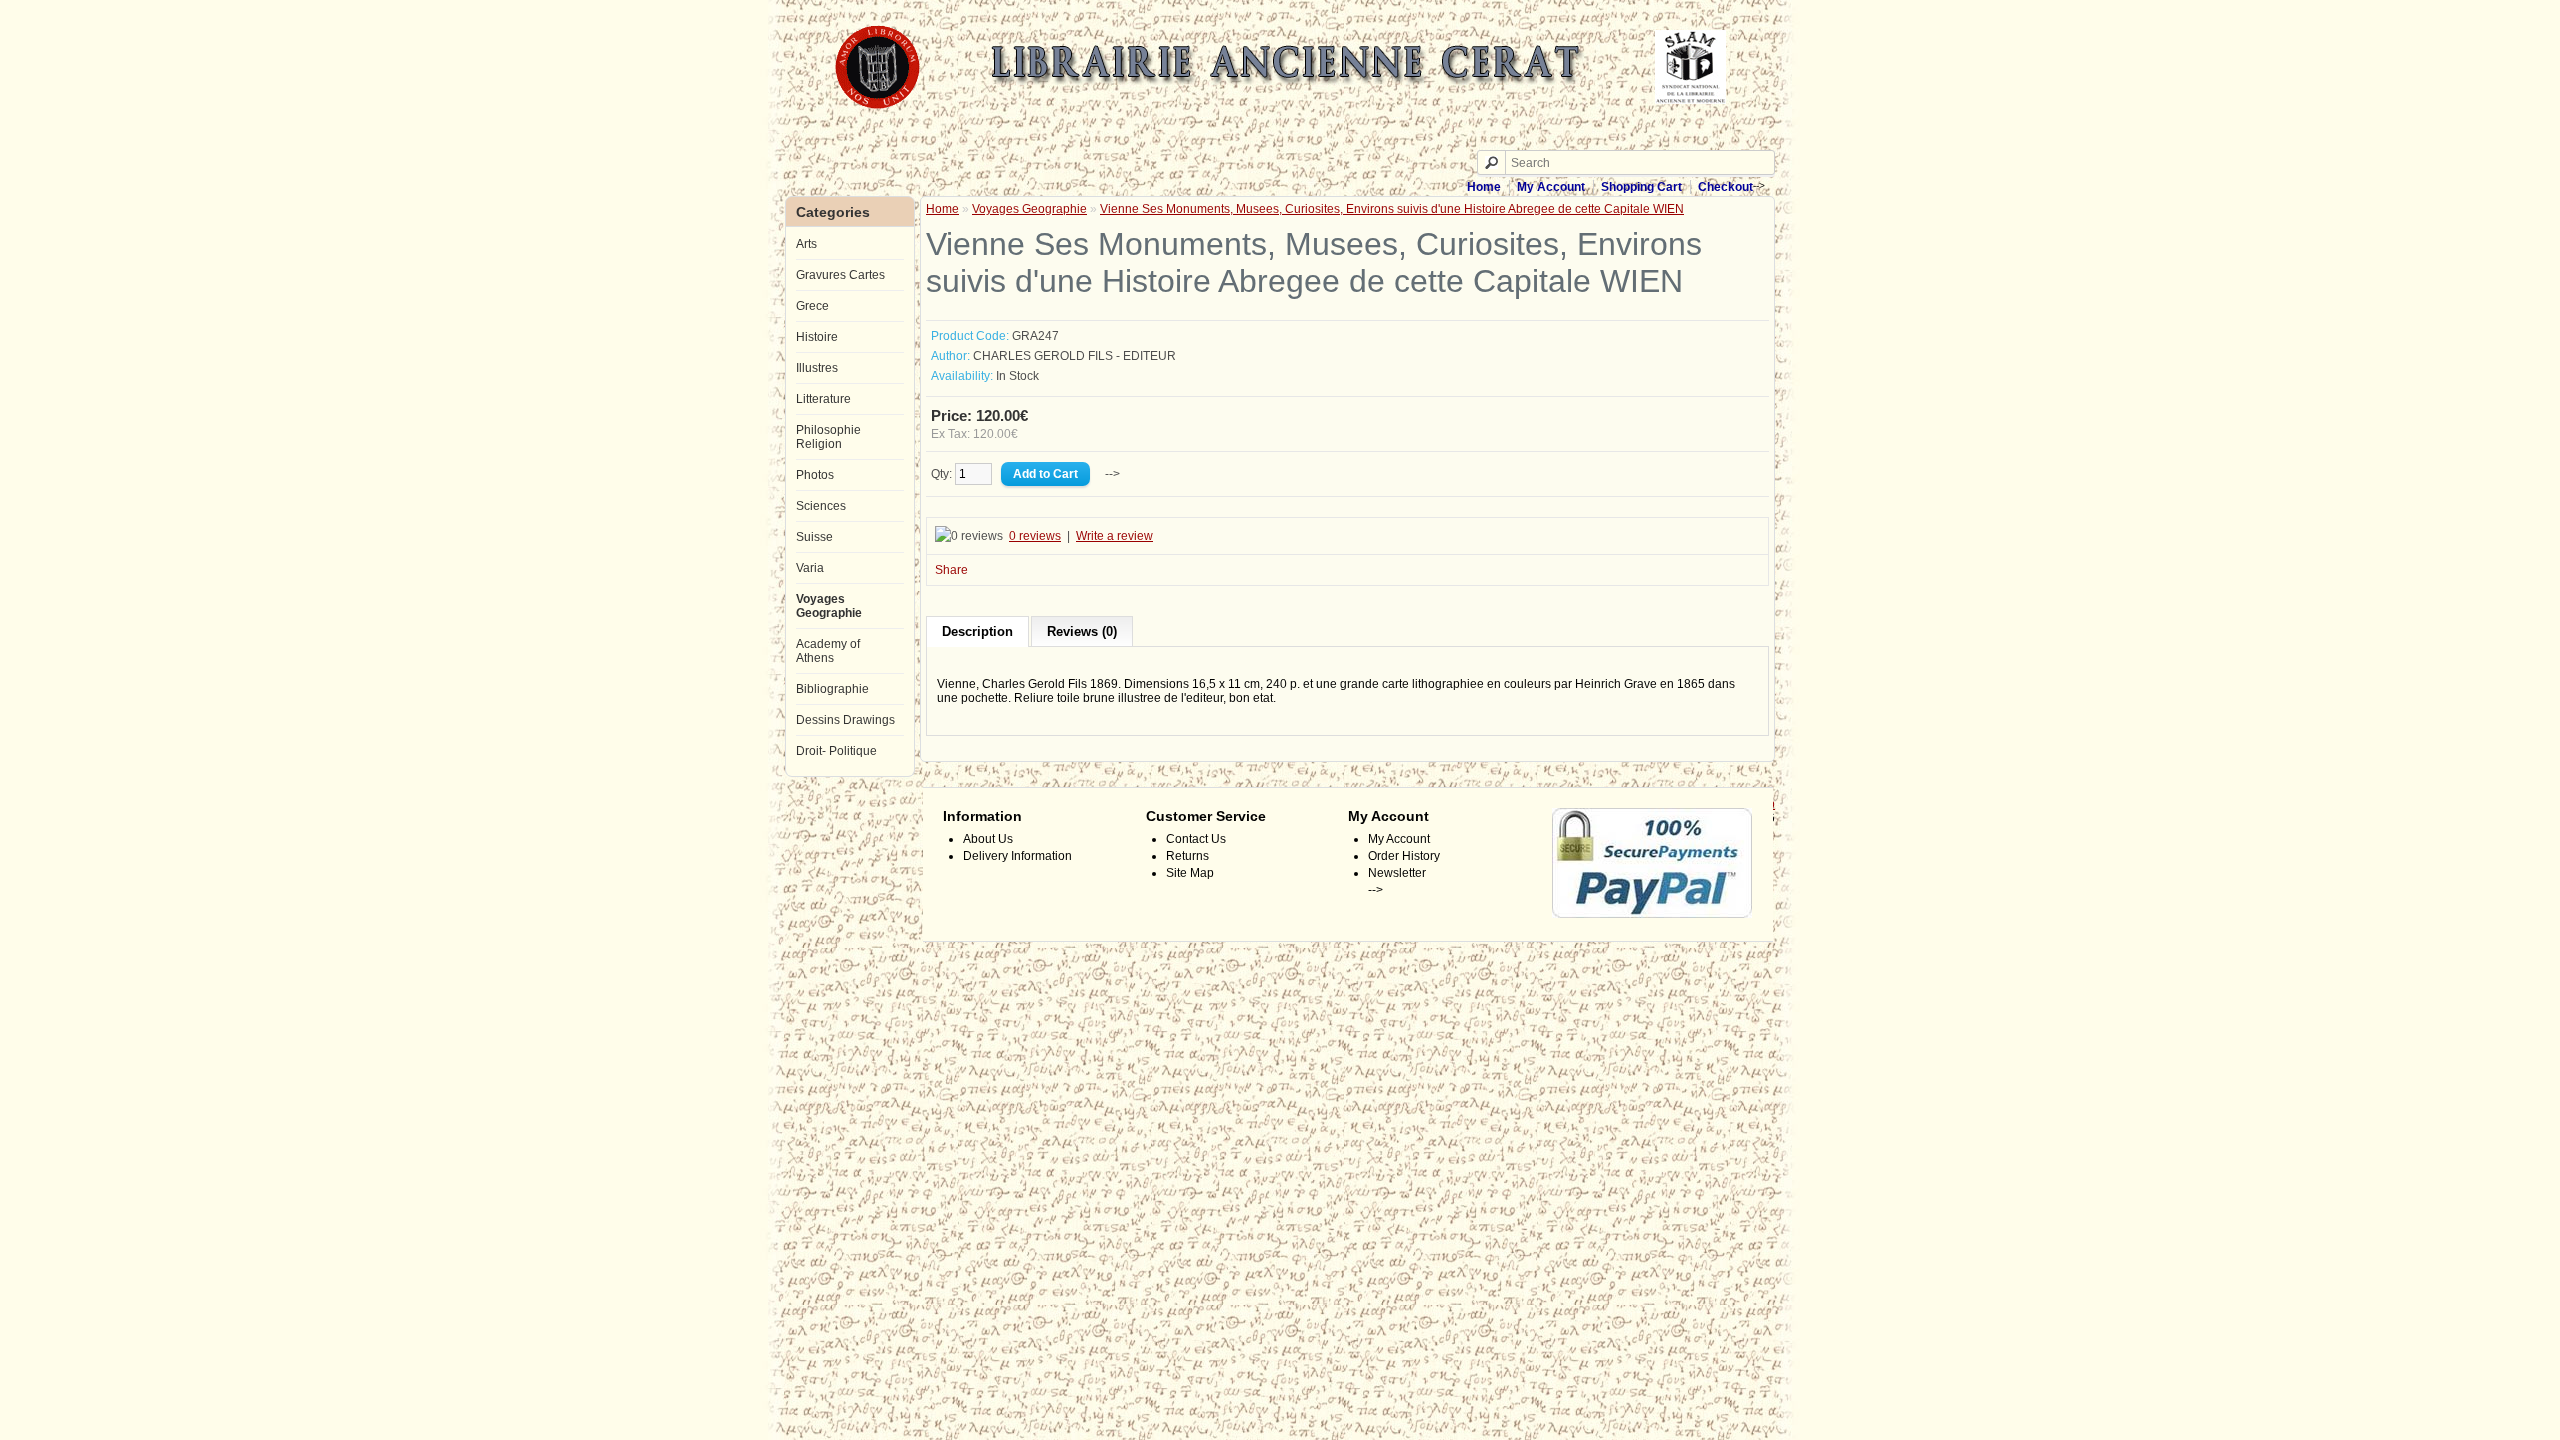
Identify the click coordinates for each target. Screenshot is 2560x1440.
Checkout (1725, 187)
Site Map (1190, 873)
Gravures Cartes (840, 275)
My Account (1551, 187)
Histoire (817, 337)
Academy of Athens (828, 651)
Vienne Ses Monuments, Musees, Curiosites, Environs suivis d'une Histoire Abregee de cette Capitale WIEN (1392, 209)
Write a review (1114, 536)
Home (1484, 187)
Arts (806, 244)
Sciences (821, 506)
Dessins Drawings (845, 720)
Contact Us (1196, 839)
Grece (812, 306)
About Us (988, 839)
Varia (810, 568)
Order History (1404, 856)
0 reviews (1035, 536)
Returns (1187, 856)
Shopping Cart (1641, 187)
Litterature (823, 399)
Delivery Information (1017, 856)
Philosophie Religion (828, 437)
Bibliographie (832, 689)
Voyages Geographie (829, 606)
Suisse (814, 537)
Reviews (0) (1082, 631)
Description (977, 631)
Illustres (817, 368)
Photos (815, 475)
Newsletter (1397, 873)
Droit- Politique (836, 751)
